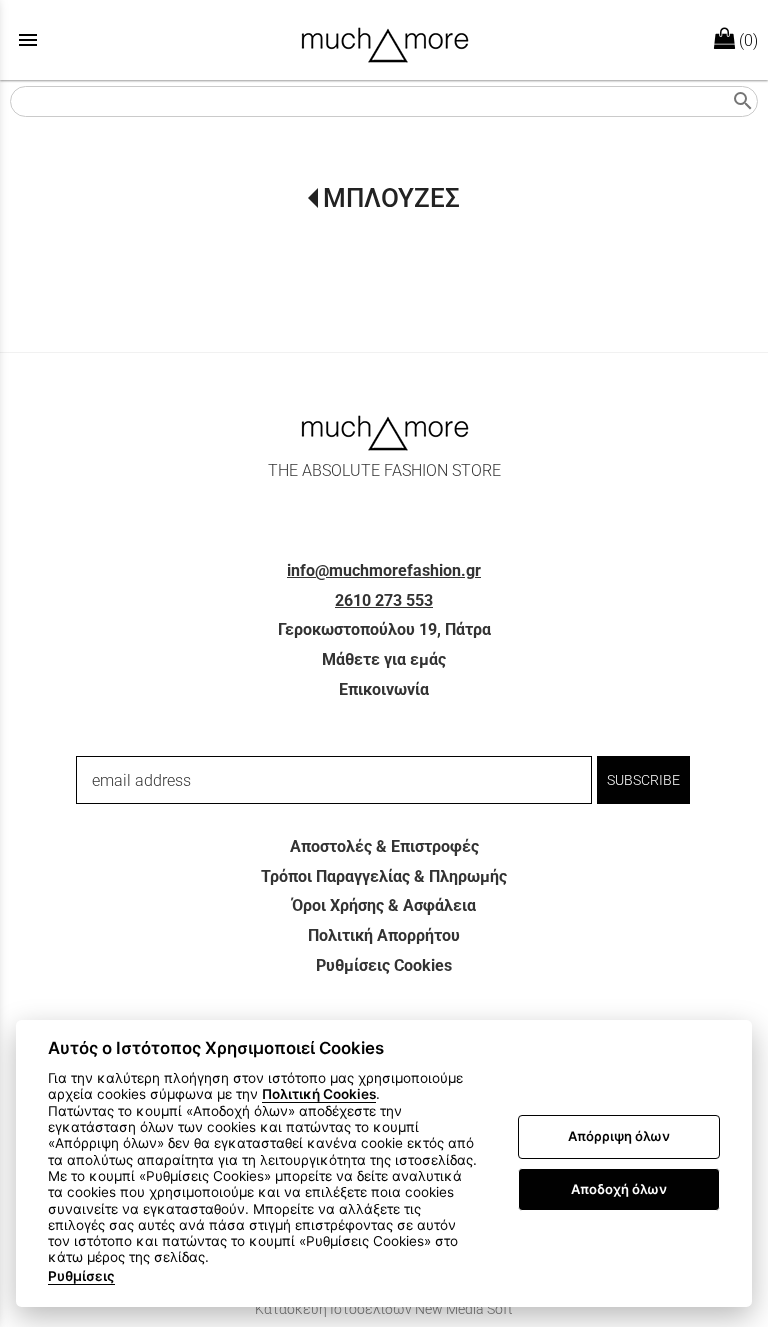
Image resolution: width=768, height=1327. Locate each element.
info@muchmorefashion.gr (384, 570)
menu (28, 40)
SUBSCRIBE (643, 780)
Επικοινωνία (384, 689)
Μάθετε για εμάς (384, 659)
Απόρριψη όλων (619, 1136)
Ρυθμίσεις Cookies (384, 965)
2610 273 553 (384, 600)
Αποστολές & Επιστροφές (384, 846)
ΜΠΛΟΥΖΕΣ (391, 198)
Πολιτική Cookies (319, 1094)
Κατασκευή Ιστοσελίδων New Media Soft (384, 1309)
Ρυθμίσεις (81, 1276)
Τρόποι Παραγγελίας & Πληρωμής (384, 876)
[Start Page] (384, 40)
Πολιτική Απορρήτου (384, 935)
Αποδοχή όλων (619, 1189)
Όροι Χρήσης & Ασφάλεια (384, 905)
